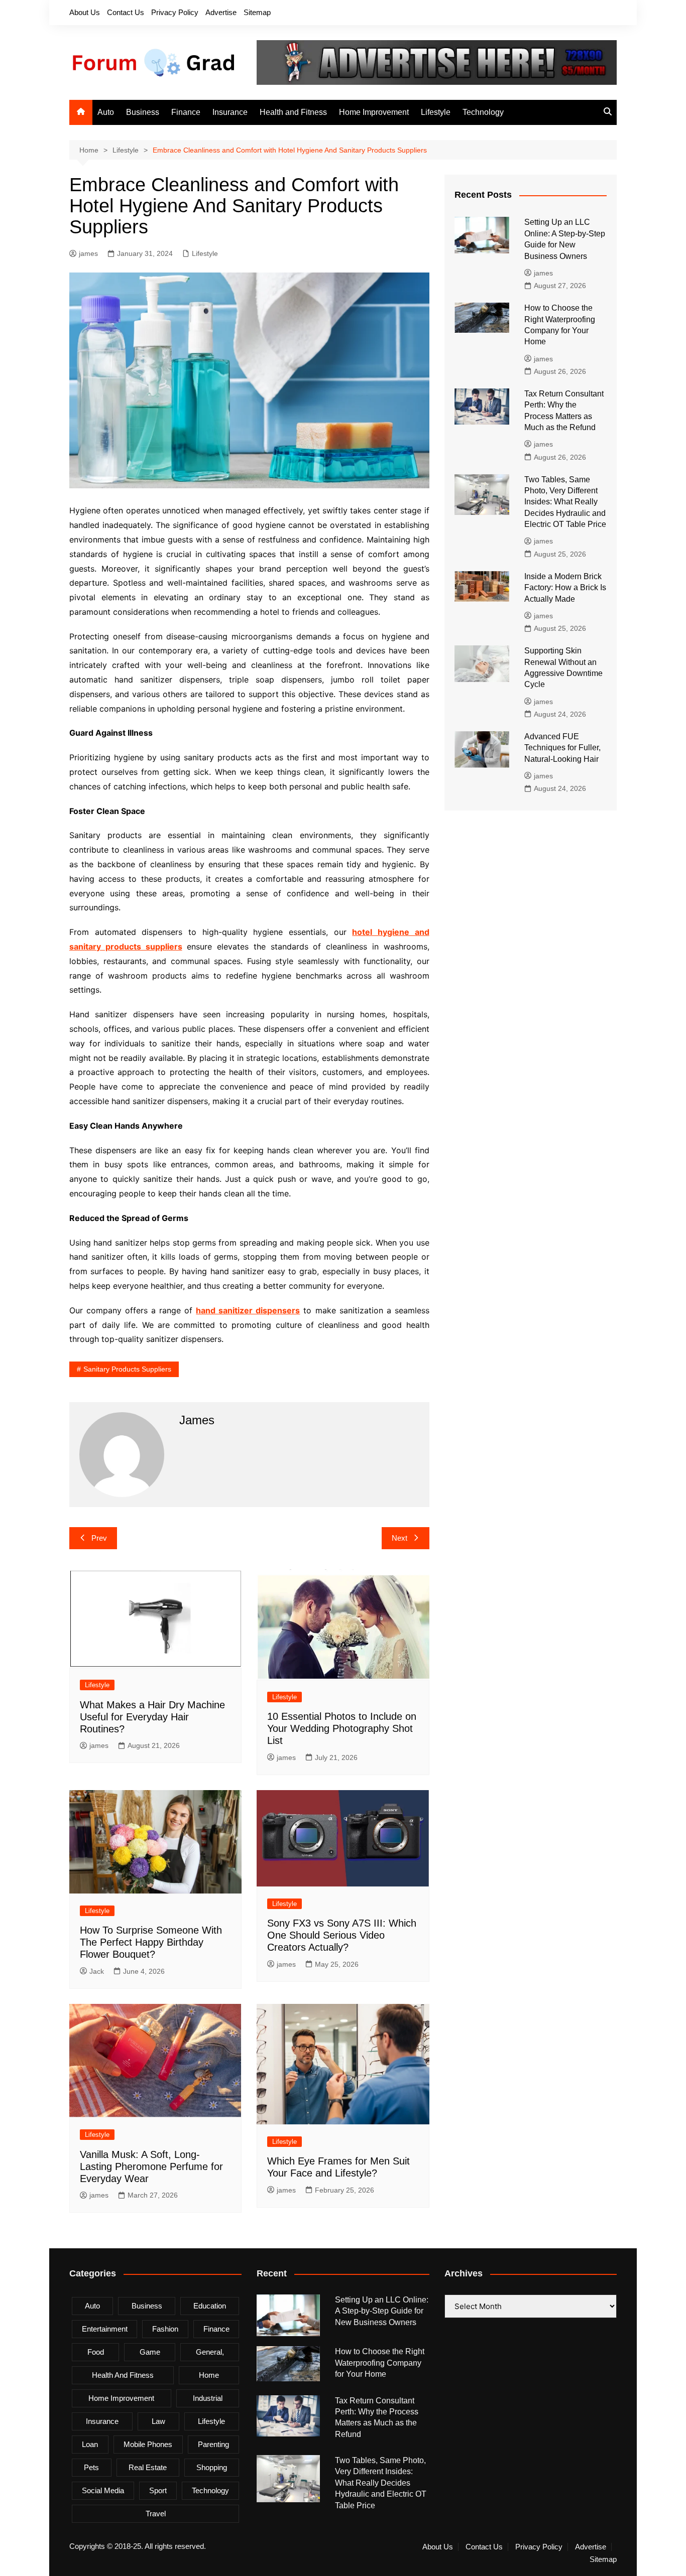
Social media (103, 2490)
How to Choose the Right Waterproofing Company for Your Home (380, 2363)
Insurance (230, 112)
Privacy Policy (175, 12)
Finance (186, 112)
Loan (90, 2444)
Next (399, 1538)
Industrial (208, 2398)
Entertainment (105, 2329)
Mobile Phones (148, 2444)
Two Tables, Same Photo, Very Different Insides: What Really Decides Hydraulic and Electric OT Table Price (565, 502)
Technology (483, 112)
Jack (97, 1971)
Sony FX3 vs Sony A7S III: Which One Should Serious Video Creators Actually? (342, 1935)
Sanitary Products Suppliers (127, 1369)
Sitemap (257, 12)
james (88, 253)
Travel (156, 2514)
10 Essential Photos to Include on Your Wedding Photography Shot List (342, 1728)
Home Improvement (374, 112)
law (158, 2421)
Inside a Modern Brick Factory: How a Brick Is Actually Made (565, 588)
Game (150, 2352)
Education (210, 2306)
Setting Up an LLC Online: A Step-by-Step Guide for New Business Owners (382, 2311)
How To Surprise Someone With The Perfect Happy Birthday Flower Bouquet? (151, 1942)
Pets (91, 2467)
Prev (99, 1538)
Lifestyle (436, 112)
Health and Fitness (293, 112)
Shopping (212, 2467)
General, (210, 2352)
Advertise (221, 12)
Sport (158, 2490)
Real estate (148, 2467)
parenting (213, 2444)
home (209, 2375)
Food (96, 2352)
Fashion (165, 2329)
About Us (85, 12)
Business (143, 112)
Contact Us (126, 12)
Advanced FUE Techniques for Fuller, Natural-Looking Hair (562, 748)
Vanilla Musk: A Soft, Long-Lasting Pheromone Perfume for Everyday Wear (151, 2166)
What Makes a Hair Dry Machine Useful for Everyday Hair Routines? (152, 1717)
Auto (106, 112)
